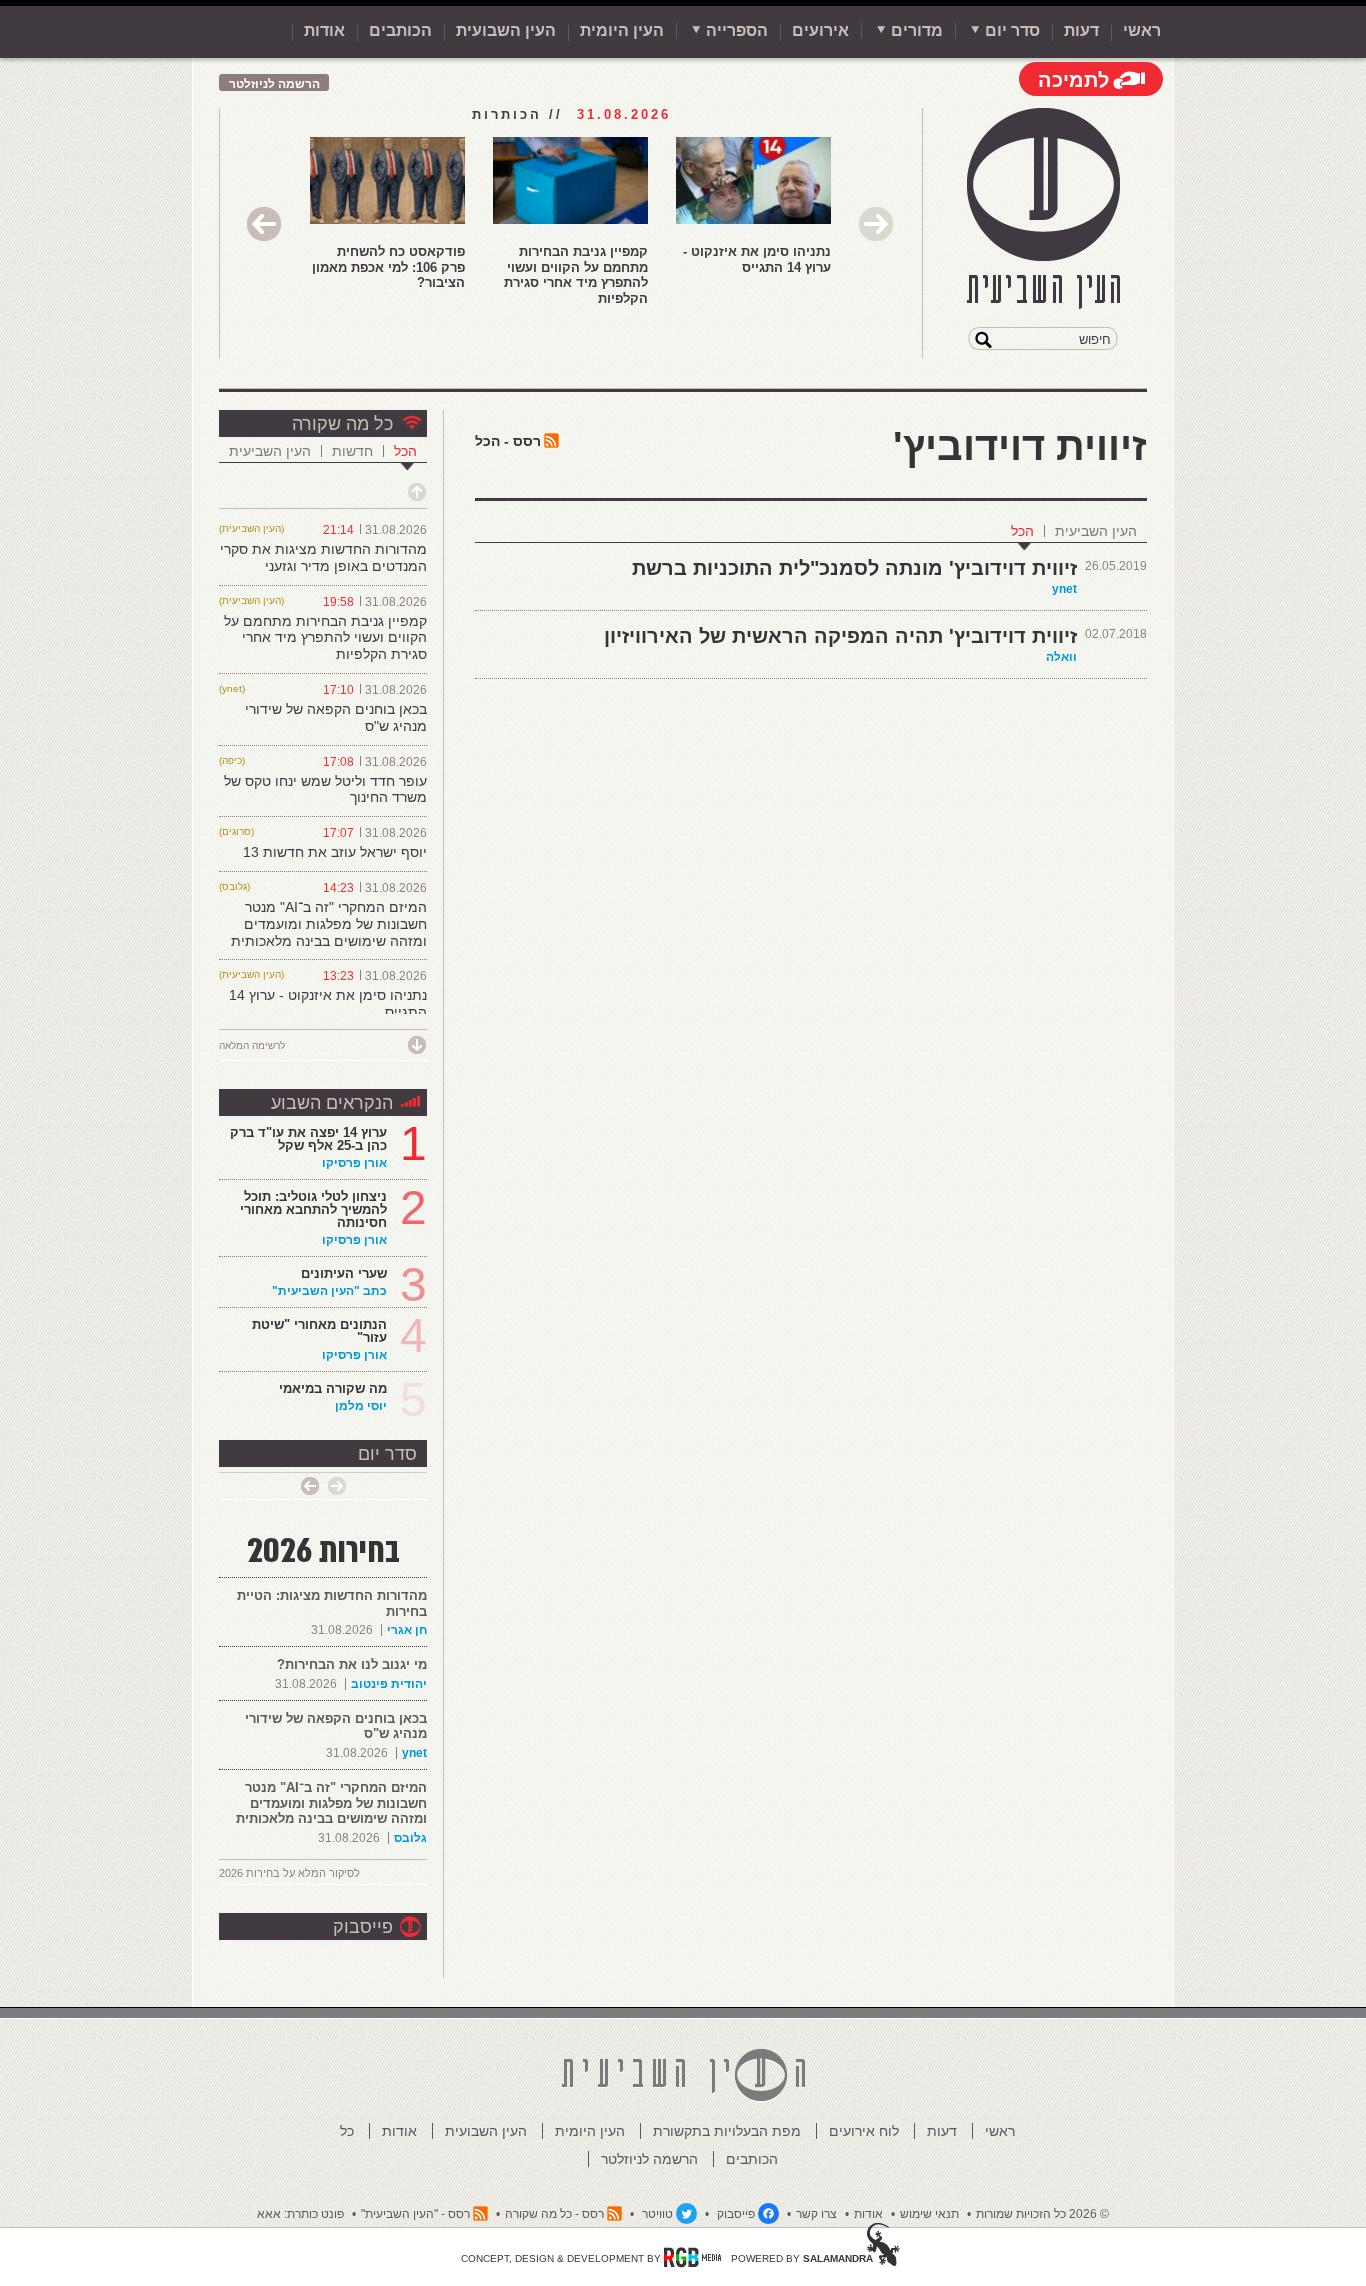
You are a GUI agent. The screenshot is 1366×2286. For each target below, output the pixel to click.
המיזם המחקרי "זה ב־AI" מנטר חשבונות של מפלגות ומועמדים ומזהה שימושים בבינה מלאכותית (329, 924)
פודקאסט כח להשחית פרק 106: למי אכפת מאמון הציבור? (388, 267)
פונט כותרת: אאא (300, 2214)
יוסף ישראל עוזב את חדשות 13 (335, 852)
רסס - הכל (508, 441)
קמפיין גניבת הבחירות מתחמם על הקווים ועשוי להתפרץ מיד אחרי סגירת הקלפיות (576, 275)
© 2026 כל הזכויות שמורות (1042, 2214)
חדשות (352, 451)
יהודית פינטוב (389, 1684)
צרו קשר (816, 2214)
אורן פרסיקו (354, 1163)
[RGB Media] (692, 2257)
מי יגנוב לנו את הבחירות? (352, 1664)
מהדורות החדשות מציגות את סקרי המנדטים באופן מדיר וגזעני (323, 557)
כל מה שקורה (342, 424)
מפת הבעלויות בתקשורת (727, 2131)
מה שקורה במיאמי (333, 1388)
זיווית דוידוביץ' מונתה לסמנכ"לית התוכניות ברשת (854, 568)
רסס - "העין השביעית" (415, 2214)
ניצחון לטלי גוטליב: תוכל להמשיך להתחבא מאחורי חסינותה (313, 1209)
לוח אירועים (864, 2131)
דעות (1081, 30)
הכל (1022, 531)
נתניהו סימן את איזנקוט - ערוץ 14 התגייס (757, 259)
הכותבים (400, 30)
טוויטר (657, 2214)
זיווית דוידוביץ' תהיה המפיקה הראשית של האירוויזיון (840, 636)
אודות (324, 30)
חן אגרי (407, 1630)
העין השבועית (506, 30)
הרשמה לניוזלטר (274, 84)
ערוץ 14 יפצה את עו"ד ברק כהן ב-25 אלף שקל (308, 1139)
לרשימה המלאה (252, 1045)
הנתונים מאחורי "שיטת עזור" (319, 1331)
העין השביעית (1096, 531)
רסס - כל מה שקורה (554, 2214)
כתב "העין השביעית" (329, 1291)
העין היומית (622, 30)
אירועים (820, 30)
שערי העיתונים (344, 1273)
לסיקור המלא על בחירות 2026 (289, 1873)
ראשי (1142, 30)
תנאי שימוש (929, 2214)
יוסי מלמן (361, 1406)
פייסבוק (363, 1927)
